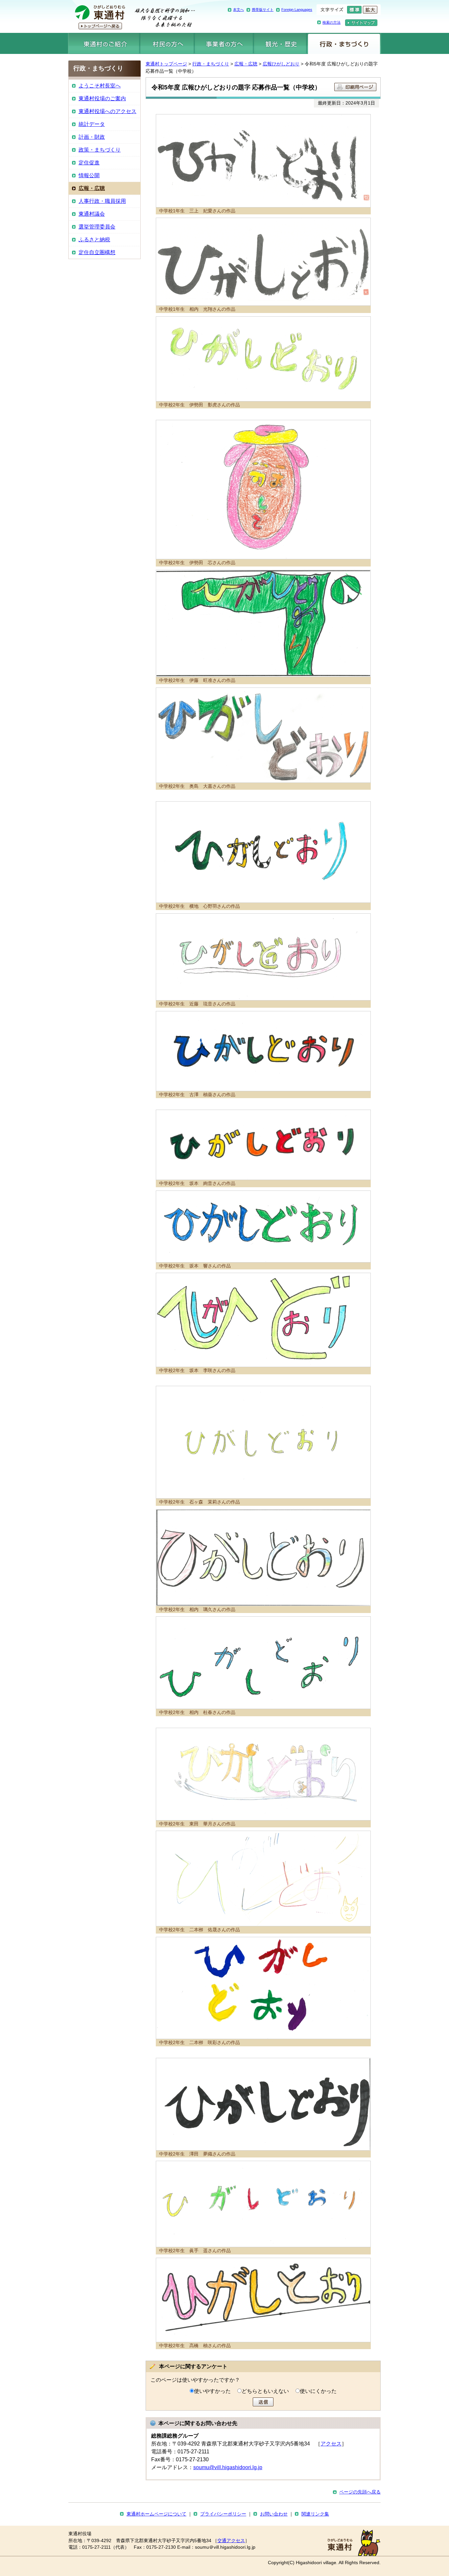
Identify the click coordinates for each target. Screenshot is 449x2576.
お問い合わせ (274, 2514)
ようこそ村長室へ (100, 86)
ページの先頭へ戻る (360, 2492)
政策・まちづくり (100, 150)
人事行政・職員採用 (102, 201)
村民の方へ (167, 43)
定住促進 (89, 163)
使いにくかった (318, 2391)
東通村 (132, 16)
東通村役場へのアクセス (107, 111)
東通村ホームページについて (156, 2514)
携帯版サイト (263, 10)
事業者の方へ (224, 43)
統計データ (92, 124)
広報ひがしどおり (281, 64)
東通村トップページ (166, 64)
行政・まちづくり (344, 43)
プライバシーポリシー (223, 2514)
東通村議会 (92, 214)
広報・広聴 (246, 64)
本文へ (238, 10)
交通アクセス (231, 2541)
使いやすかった (212, 2391)
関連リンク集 (315, 2514)
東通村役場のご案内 (102, 98)
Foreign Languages (297, 10)
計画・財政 (92, 137)
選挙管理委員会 (97, 227)
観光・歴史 (280, 43)
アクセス (331, 2444)
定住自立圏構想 (97, 252)
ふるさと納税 (94, 240)
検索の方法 (331, 22)
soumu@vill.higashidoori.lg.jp (228, 2467)
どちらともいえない (265, 2391)
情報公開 (89, 175)
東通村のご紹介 (104, 43)
